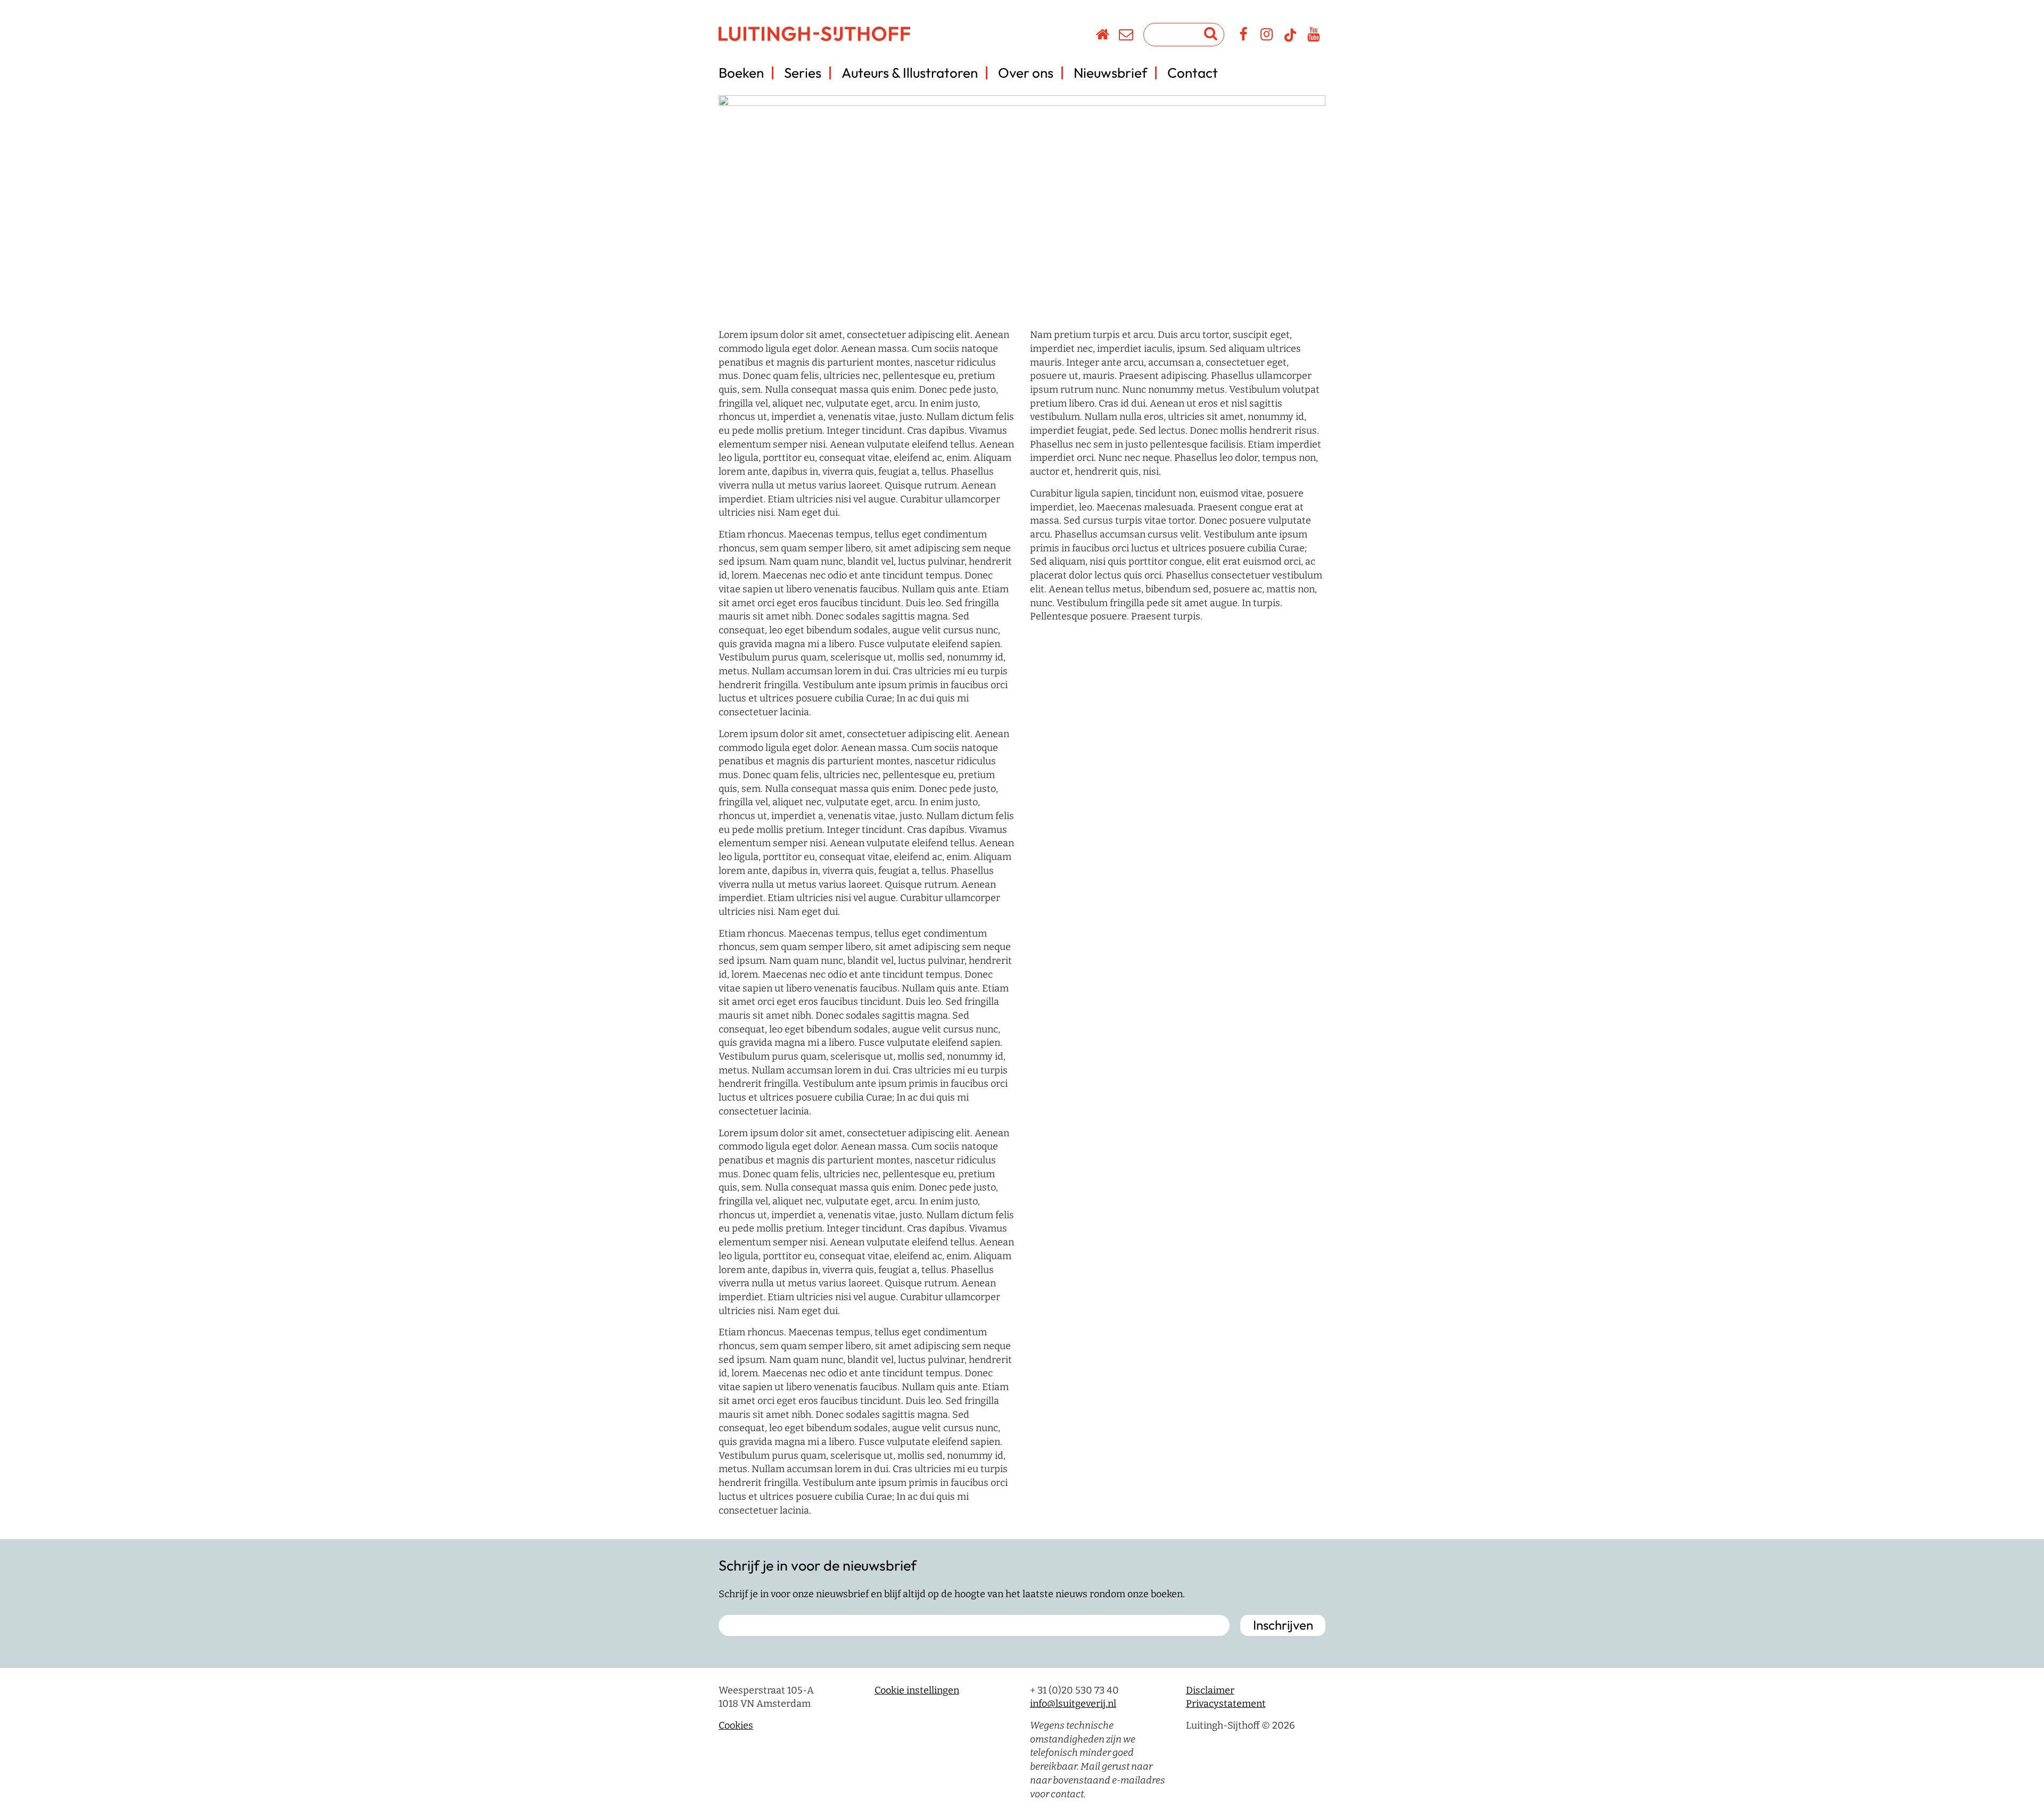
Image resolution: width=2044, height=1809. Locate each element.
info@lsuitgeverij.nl (1073, 1704)
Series (803, 73)
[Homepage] (1103, 36)
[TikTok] (1290, 40)
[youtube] (1314, 36)
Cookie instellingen (917, 1690)
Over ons (1026, 73)
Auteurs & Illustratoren (910, 73)
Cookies (736, 1725)
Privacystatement (1226, 1704)
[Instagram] (1267, 36)
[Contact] (1127, 36)
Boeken (741, 73)
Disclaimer (1210, 1690)
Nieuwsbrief (1110, 73)
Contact (1193, 73)
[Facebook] (1244, 36)
